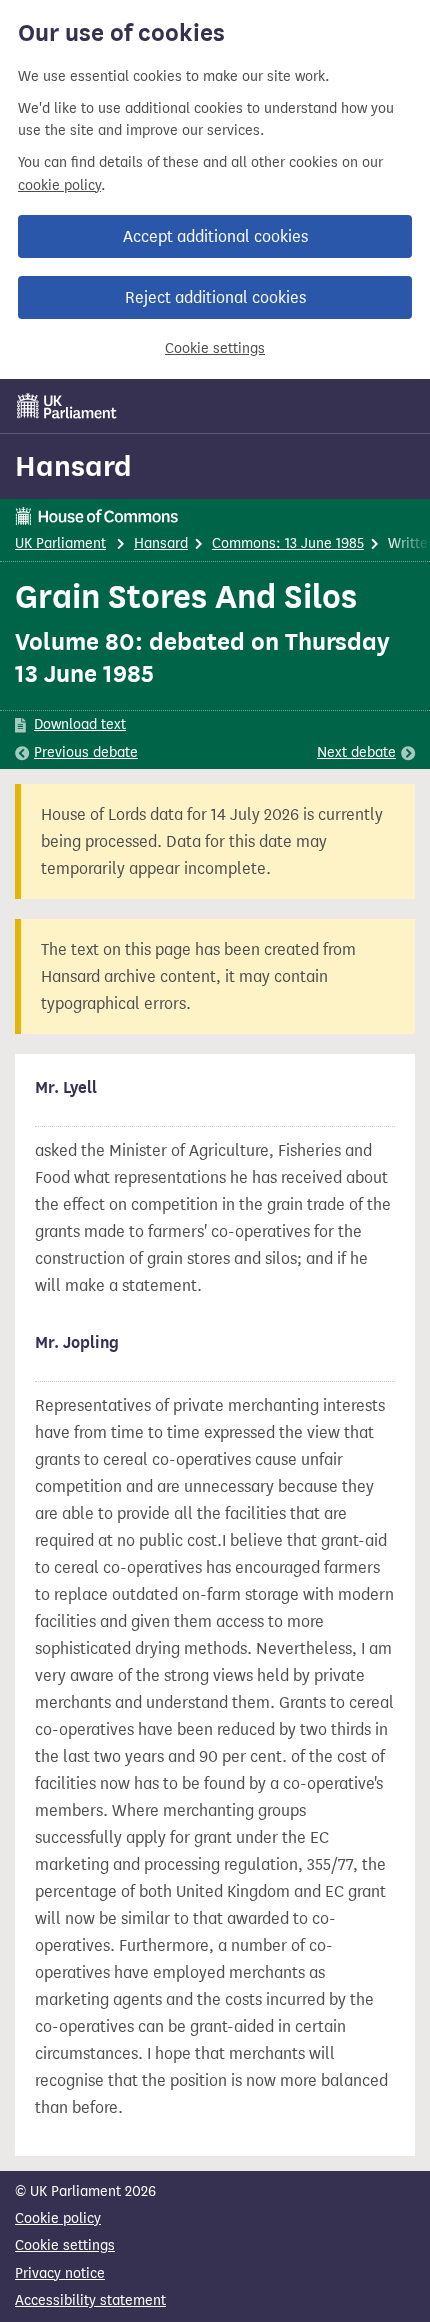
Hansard (73, 466)
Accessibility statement (90, 2300)
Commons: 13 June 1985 (288, 543)
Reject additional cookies (215, 297)
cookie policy (59, 185)
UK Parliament (60, 543)
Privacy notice (60, 2273)
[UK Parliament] (67, 406)
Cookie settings (215, 348)
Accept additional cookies (215, 236)
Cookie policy (58, 2218)
